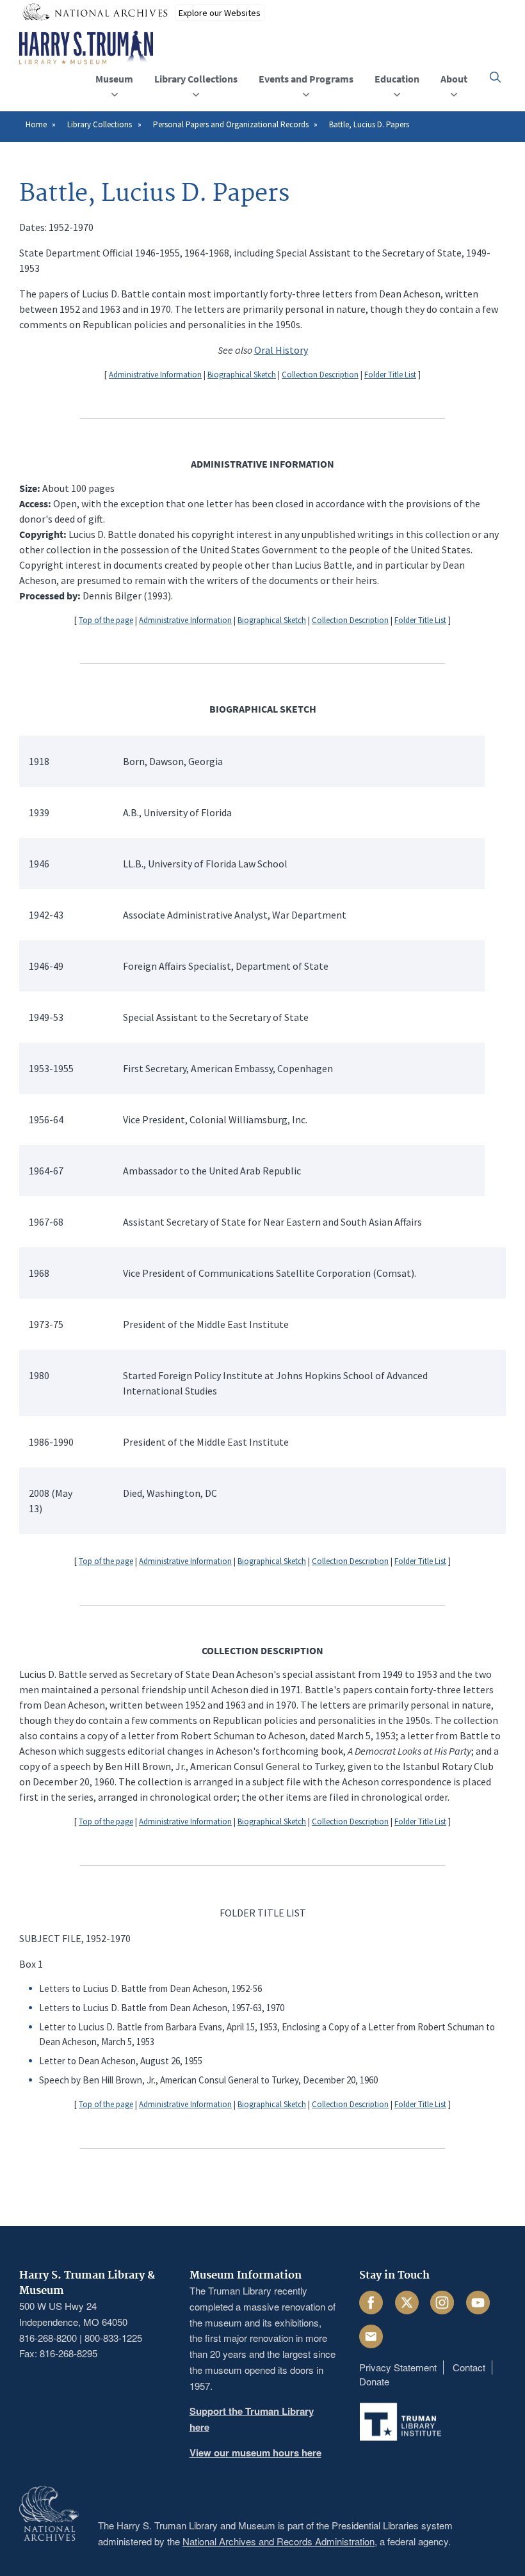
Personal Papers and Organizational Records (231, 124)
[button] (495, 77)
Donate (374, 2381)
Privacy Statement (398, 2367)
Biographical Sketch (242, 375)
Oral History (281, 350)
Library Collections (100, 124)
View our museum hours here (255, 2453)
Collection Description (320, 375)
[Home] (86, 48)
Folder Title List (390, 375)
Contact (469, 2367)
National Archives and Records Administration (279, 2541)
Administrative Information (155, 375)
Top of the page (106, 620)
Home (36, 124)
